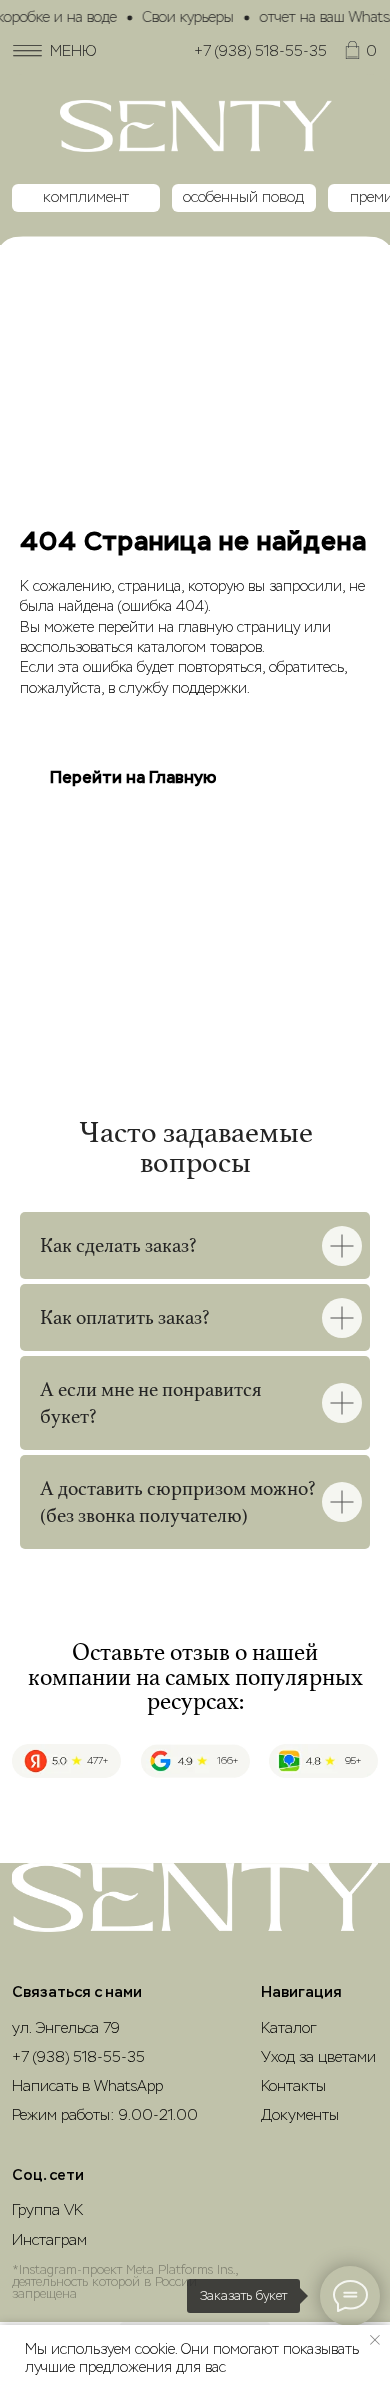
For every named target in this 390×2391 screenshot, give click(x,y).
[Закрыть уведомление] (375, 2340)
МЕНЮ (73, 51)
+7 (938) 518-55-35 (260, 51)
